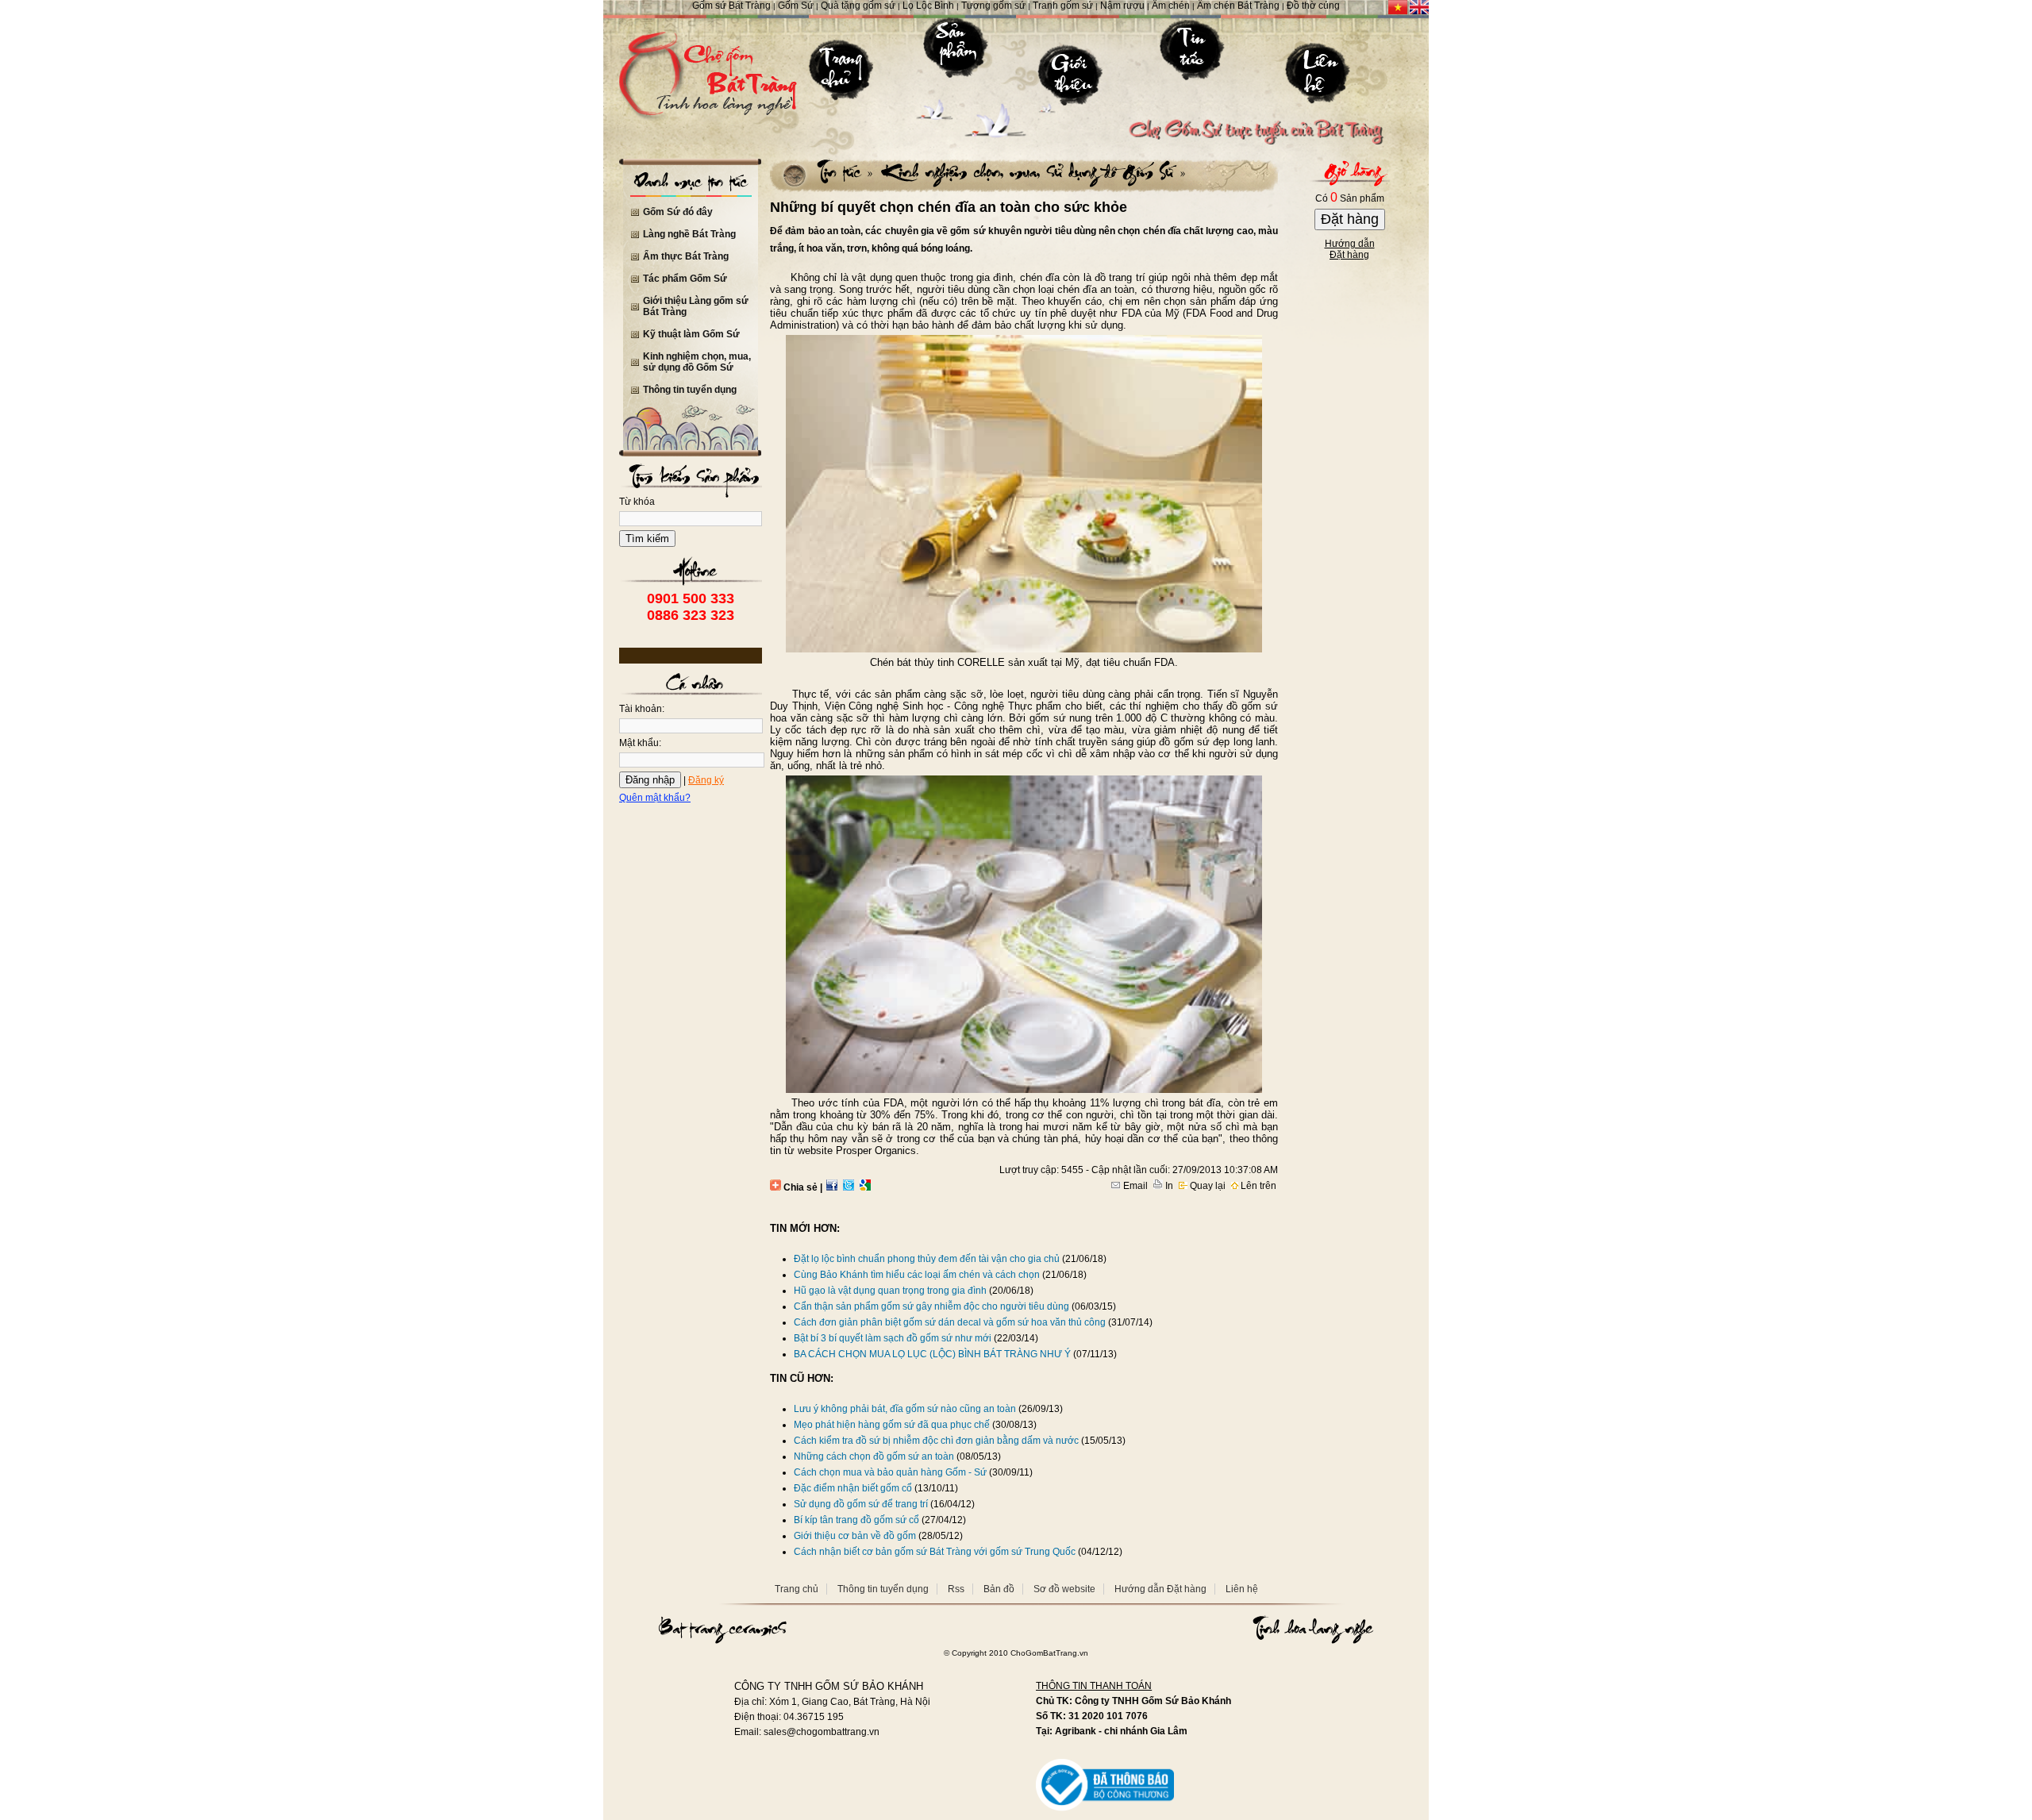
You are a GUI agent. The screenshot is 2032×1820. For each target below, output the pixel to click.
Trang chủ (797, 1589)
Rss (956, 1589)
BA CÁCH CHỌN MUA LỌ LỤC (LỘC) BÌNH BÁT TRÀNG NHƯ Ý (932, 1354)
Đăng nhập (650, 780)
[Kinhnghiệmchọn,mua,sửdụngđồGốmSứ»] (1031, 171)
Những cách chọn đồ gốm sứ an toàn (874, 1456)
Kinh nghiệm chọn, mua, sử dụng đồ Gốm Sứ (697, 362)
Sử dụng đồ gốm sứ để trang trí (861, 1504)
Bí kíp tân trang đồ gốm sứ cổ (856, 1520)
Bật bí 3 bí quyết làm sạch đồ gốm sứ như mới (893, 1338)
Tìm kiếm (647, 539)
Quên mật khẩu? (655, 798)
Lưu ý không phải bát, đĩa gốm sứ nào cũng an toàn (905, 1409)
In (1168, 1186)
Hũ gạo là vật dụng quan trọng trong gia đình (890, 1291)
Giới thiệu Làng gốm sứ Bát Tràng (696, 306)
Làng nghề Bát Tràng (689, 234)
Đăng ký (706, 780)
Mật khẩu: (640, 743)
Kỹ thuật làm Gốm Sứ (691, 334)
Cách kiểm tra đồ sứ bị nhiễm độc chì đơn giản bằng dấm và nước (937, 1441)
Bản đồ (999, 1589)
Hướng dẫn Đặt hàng (1160, 1589)
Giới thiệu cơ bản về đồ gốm (855, 1536)
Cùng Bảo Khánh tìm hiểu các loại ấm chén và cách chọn (917, 1275)
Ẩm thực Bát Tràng (686, 256)
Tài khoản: (642, 709)
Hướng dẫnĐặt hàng (1350, 249)
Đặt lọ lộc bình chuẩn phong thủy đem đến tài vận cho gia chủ (927, 1259)
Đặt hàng (1350, 219)
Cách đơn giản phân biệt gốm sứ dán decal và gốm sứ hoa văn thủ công (950, 1322)
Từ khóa (637, 502)
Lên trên (1257, 1186)
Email (1134, 1186)
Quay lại (1206, 1186)
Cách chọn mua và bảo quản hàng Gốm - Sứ (890, 1472)
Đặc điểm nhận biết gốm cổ (853, 1488)
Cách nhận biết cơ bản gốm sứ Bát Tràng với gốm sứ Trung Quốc (935, 1552)
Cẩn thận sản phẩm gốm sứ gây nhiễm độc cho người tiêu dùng (931, 1306)
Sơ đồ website (1064, 1589)
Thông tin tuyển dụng (690, 390)
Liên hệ (1242, 1589)
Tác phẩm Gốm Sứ (685, 279)
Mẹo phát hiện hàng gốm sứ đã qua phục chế (892, 1425)
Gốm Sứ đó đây (678, 212)
